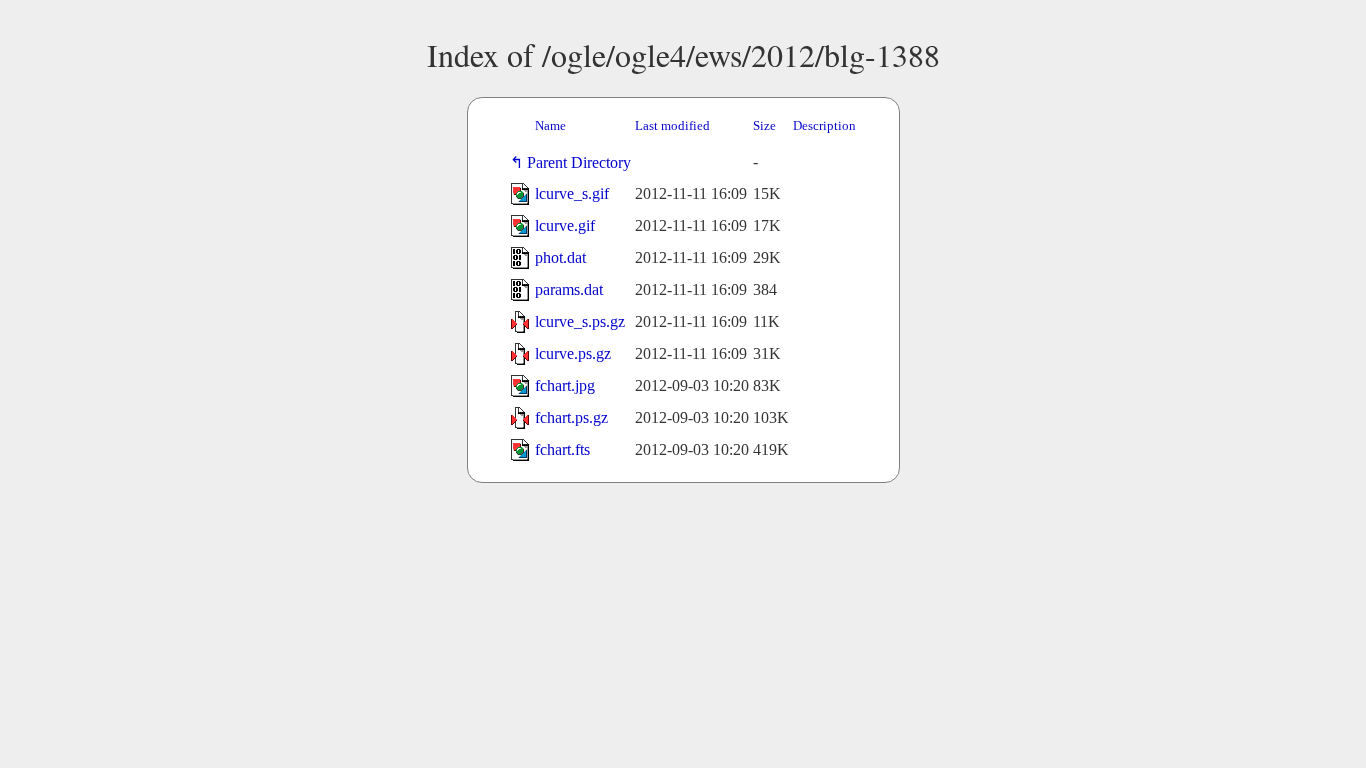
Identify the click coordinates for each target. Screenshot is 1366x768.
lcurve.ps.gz (573, 353)
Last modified (672, 125)
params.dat (569, 289)
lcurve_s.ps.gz (580, 321)
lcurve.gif (565, 225)
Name (550, 125)
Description (824, 125)
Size (764, 125)
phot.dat (560, 257)
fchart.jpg (565, 385)
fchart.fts (562, 449)
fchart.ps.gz (571, 417)
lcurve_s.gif (572, 193)
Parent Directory (583, 162)
